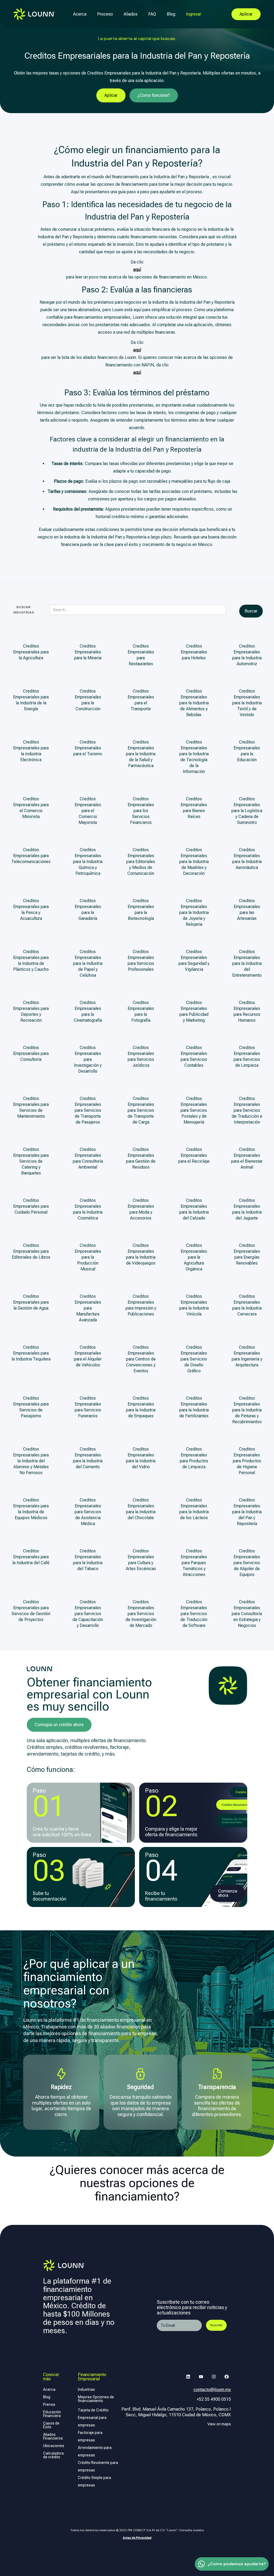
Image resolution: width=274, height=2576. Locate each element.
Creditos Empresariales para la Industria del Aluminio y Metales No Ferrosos (31, 1461)
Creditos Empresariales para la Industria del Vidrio (141, 1458)
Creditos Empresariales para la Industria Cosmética (88, 1209)
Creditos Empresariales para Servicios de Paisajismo (31, 1407)
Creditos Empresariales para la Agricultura (31, 652)
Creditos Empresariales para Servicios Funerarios (88, 1407)
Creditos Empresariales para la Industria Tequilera (31, 1353)
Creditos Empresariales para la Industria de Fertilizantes (194, 1407)
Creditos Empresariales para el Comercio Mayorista (88, 811)
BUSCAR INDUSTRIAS (24, 610)
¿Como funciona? (154, 95)
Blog (171, 14)
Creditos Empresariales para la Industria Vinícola (194, 1305)
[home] (34, 14)
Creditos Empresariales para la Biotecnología (141, 910)
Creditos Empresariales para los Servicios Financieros (141, 811)
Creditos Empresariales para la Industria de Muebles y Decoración (194, 862)
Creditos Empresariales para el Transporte (141, 700)
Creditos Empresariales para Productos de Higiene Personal (247, 1461)
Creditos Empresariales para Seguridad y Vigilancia (194, 960)
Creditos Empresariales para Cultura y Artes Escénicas (141, 1560)
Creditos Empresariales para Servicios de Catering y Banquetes (31, 1161)
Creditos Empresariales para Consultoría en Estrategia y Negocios (247, 1614)
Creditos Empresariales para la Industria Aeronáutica (247, 859)
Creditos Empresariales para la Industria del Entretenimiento (247, 963)
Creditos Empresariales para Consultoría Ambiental (88, 1158)
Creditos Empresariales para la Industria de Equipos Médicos (31, 1509)
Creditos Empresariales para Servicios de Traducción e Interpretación (247, 1110)
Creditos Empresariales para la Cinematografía (88, 1011)
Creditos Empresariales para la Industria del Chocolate (141, 1509)
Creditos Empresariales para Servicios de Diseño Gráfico (194, 1359)
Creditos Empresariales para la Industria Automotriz (247, 655)
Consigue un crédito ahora (59, 1725)
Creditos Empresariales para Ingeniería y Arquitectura (247, 1356)
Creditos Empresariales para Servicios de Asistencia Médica (88, 1512)
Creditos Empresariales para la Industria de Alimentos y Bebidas (194, 703)
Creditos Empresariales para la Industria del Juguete (247, 1209)
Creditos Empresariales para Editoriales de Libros (31, 1251)
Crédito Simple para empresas (94, 2481)
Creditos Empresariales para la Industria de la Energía (31, 700)
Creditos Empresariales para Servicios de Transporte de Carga (141, 1110)
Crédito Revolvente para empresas (98, 2466)
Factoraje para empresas (90, 2436)
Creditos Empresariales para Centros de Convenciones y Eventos (141, 1359)
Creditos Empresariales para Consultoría (31, 1053)
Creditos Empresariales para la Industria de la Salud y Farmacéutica (141, 754)
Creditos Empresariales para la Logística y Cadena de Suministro (247, 811)
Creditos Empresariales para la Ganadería (88, 910)
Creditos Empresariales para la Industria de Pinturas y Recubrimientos (247, 1410)
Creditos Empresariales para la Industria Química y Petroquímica (88, 862)
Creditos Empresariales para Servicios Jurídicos (141, 1056)
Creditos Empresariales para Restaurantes (141, 655)
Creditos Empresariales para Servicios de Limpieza (247, 1056)
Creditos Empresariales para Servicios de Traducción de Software (194, 1614)
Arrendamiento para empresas (95, 2451)
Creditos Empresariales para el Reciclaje (194, 1155)
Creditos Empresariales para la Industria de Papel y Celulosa (88, 963)
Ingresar (194, 14)
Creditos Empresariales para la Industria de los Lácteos (194, 1509)
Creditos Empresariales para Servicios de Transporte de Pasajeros (88, 1110)
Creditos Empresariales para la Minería (88, 652)
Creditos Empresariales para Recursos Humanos (247, 1011)
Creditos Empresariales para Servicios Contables (194, 1056)
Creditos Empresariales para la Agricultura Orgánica (194, 1257)
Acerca (80, 14)
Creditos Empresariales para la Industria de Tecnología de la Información (194, 757)
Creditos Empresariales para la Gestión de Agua (31, 1302)
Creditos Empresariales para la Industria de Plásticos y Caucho (31, 960)
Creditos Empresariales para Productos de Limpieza (194, 1458)
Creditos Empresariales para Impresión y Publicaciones (141, 1305)
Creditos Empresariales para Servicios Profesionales (141, 960)
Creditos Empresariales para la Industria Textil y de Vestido (247, 703)
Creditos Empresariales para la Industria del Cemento (88, 1458)
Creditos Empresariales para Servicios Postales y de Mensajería (194, 1110)
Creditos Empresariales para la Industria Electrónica (31, 751)
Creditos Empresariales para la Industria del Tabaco (88, 1560)
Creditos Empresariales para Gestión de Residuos (141, 1158)
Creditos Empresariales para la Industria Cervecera (247, 1305)
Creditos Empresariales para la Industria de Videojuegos (141, 1254)
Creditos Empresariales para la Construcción (88, 700)
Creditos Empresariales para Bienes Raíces (194, 808)
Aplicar (111, 95)
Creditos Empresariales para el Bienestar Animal (247, 1158)
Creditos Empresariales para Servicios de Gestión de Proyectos (31, 1611)
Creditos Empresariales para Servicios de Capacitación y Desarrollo (88, 1614)
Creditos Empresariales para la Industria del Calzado (194, 1209)
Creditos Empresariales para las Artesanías (247, 910)
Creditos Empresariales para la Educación (247, 751)
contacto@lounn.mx (212, 2390)
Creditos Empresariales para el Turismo (88, 748)
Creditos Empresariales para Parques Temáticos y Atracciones (194, 1563)
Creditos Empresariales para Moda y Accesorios (141, 1209)
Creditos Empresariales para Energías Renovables (247, 1254)
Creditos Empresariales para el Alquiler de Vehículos (88, 1356)
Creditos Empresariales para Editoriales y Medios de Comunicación (141, 862)
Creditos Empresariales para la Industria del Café (31, 1557)
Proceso (105, 14)
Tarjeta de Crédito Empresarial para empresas (93, 2418)
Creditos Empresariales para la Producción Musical (88, 1257)
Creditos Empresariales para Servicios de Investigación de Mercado (141, 1614)
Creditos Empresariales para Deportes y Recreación (31, 1011)
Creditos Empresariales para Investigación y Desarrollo (88, 1059)
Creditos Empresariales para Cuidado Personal (31, 1206)
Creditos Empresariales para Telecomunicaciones (31, 856)
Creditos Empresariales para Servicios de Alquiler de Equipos (247, 1563)
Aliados (131, 14)
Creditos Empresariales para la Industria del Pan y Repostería (247, 1512)
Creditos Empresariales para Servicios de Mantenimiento (31, 1107)
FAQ (152, 14)
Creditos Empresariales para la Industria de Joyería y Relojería (194, 912)
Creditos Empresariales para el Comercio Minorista (31, 808)
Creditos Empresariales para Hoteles (194, 652)
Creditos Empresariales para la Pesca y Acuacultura (31, 910)
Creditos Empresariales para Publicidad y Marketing (194, 1011)
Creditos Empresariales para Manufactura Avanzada (88, 1308)
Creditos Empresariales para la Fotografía (141, 1011)
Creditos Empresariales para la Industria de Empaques (141, 1407)
